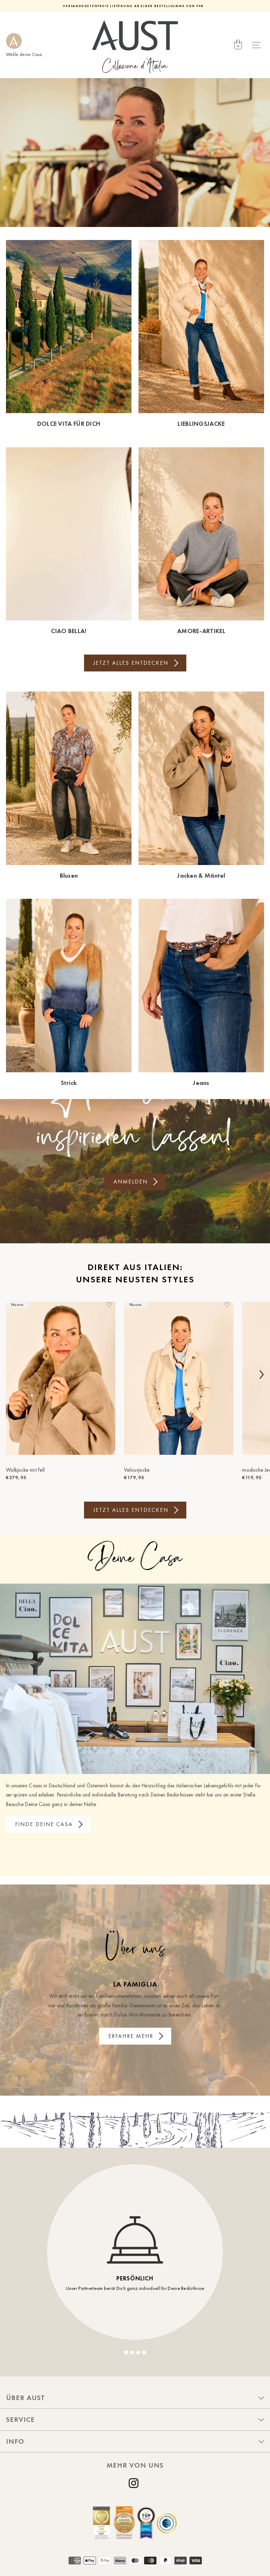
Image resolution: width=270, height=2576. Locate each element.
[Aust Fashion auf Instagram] (135, 2483)
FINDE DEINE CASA (44, 1824)
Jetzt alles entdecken (131, 663)
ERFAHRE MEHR (131, 2036)
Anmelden (131, 1182)
